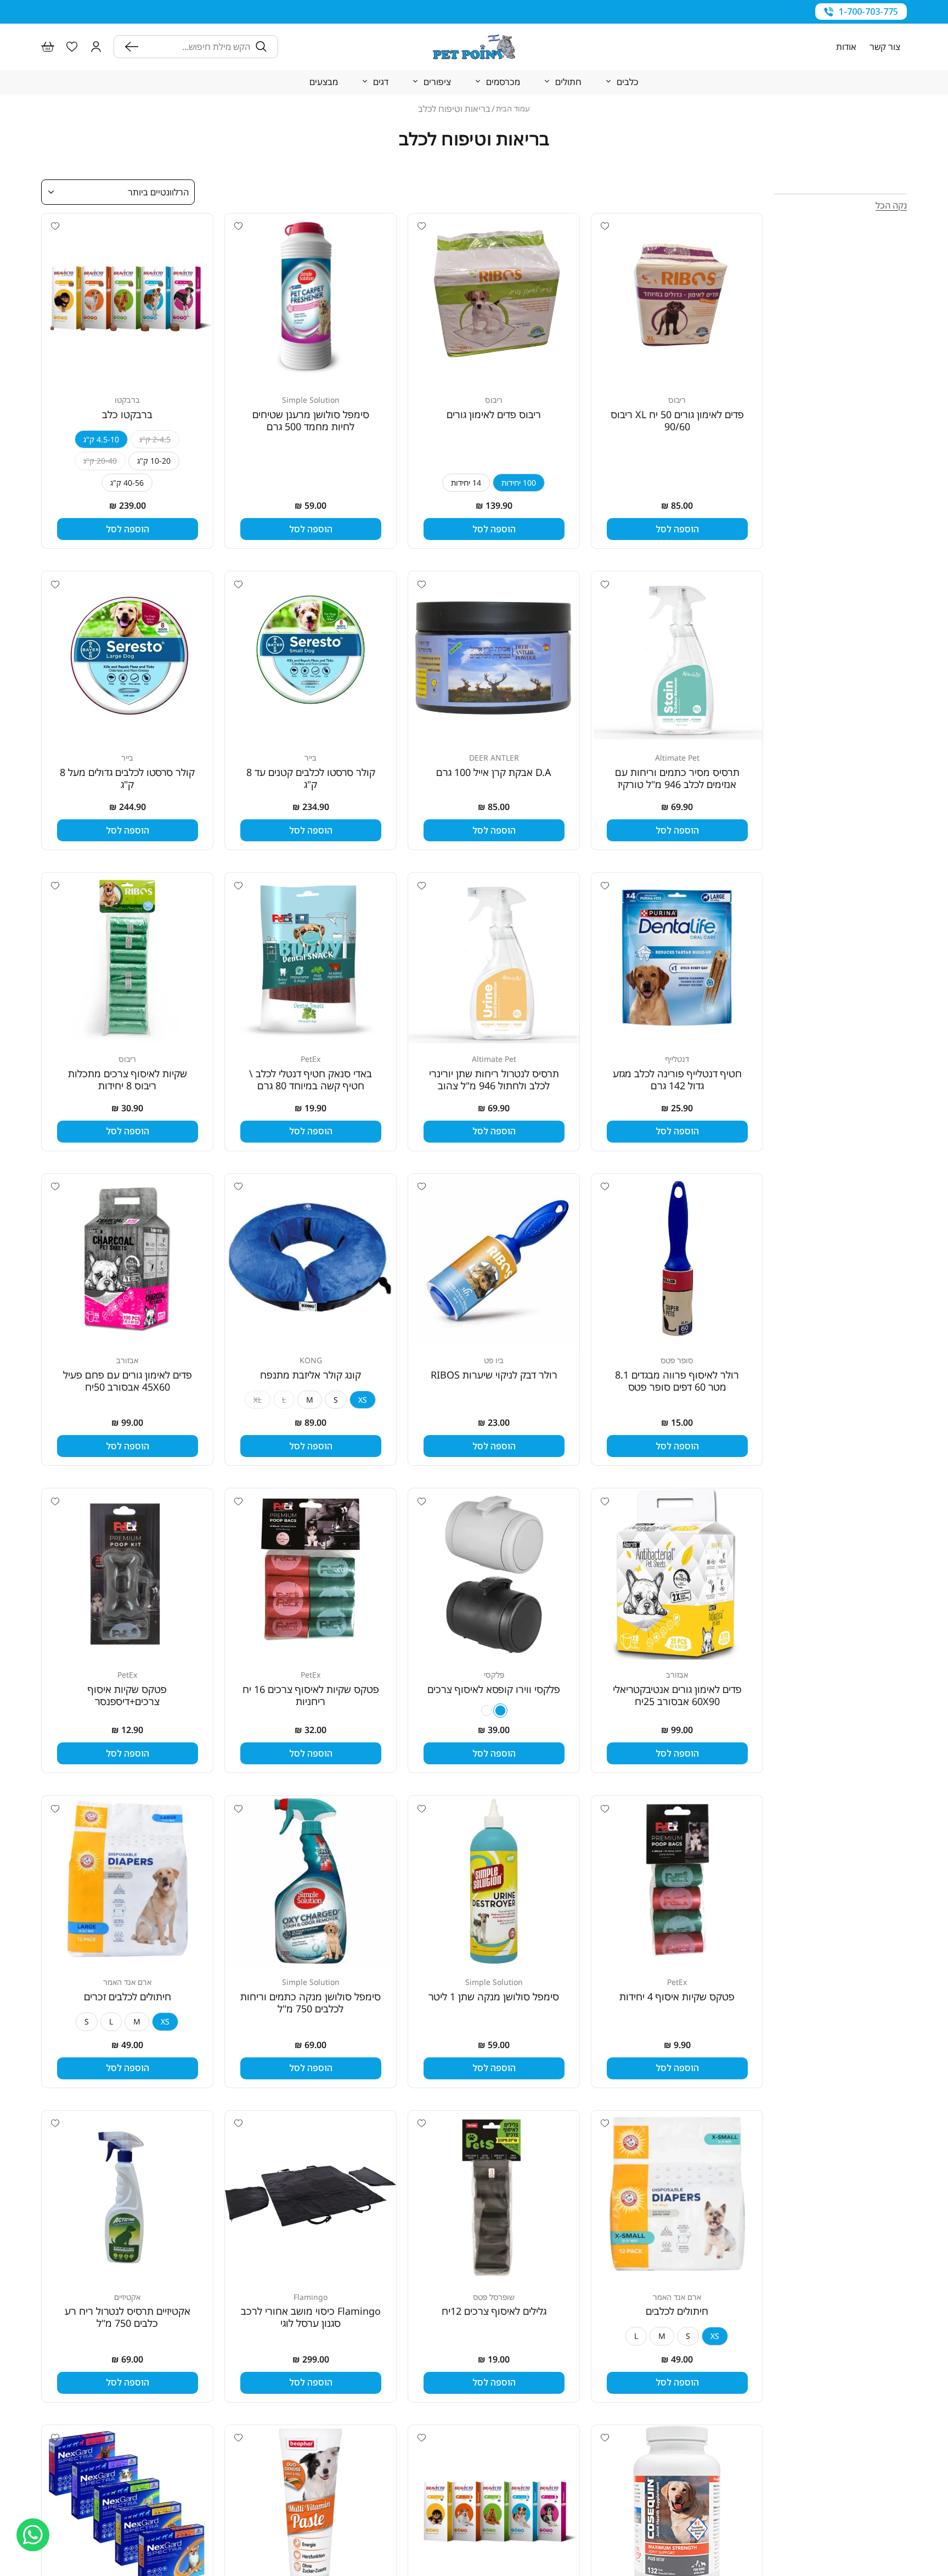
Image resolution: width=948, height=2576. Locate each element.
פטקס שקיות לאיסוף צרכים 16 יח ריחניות (311, 1695)
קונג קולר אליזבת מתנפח (311, 1375)
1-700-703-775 (868, 12)
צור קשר (885, 47)
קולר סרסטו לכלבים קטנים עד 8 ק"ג (311, 778)
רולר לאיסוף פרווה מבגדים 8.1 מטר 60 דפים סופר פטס (677, 1381)
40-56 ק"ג (127, 483)
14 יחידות (466, 483)
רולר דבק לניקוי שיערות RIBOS (494, 1375)
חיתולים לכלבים (677, 2311)
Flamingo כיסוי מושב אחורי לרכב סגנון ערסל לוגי (311, 2317)
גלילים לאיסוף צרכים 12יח (494, 2311)
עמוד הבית (513, 108)
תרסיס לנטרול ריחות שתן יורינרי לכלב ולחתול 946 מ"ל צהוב (494, 1079)
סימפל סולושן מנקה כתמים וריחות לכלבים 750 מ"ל (311, 2003)
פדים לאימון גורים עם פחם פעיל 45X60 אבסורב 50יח (128, 1381)
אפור (487, 1711)
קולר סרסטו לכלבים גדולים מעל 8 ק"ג (127, 778)
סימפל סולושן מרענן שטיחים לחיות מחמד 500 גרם (311, 420)
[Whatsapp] (33, 2535)
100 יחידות (519, 483)
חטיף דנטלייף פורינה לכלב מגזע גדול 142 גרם (677, 1079)
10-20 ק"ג (154, 461)
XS (363, 1400)
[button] (96, 47)
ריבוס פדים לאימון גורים (494, 414)
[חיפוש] (134, 47)
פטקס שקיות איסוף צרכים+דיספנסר (127, 1695)
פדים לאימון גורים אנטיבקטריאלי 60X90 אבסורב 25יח (677, 1695)
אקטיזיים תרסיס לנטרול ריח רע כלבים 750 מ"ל (128, 2317)
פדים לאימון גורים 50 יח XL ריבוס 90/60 (677, 420)
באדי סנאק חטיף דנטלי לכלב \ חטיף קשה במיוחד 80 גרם (311, 1079)
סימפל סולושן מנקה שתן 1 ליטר (494, 1996)
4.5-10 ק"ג (101, 439)
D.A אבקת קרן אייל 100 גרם (494, 772)
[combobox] (197, 47)
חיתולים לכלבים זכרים (128, 1996)
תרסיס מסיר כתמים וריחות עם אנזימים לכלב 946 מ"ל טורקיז (677, 778)
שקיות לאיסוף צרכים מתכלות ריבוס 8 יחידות (128, 1079)
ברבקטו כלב (127, 414)
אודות (846, 47)
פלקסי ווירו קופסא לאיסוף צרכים (494, 1689)
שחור (500, 1711)
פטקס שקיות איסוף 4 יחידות (677, 1996)
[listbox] (118, 192)
